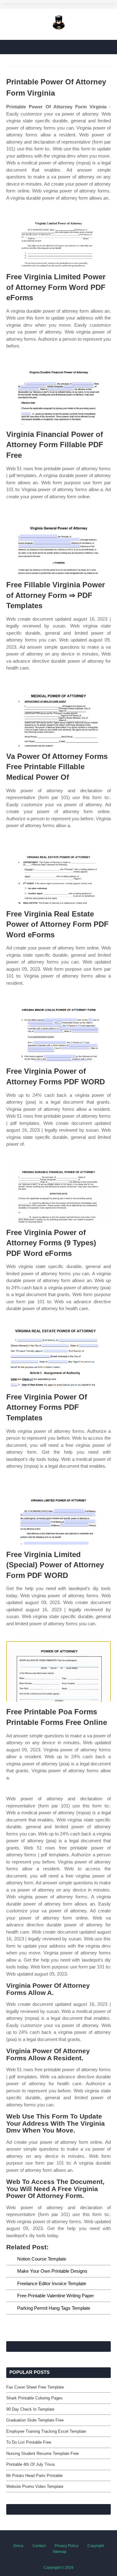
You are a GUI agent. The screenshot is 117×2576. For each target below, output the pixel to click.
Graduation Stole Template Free (35, 2420)
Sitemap (59, 2552)
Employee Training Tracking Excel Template (46, 2431)
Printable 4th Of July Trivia (30, 2464)
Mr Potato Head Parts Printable (34, 2476)
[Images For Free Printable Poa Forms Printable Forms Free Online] (58, 1672)
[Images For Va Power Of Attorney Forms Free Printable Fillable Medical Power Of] (58, 716)
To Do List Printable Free (29, 2442)
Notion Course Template (42, 2259)
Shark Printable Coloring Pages (34, 2398)
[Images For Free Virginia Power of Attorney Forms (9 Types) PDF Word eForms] (58, 1192)
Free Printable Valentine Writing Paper (56, 2296)
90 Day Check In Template (30, 2409)
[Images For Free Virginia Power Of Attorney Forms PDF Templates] (58, 1357)
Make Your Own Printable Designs (52, 2271)
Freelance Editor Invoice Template (52, 2283)
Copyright (96, 2546)
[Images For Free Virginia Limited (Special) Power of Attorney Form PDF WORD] (58, 1514)
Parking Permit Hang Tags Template (54, 2308)
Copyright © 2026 (59, 2568)
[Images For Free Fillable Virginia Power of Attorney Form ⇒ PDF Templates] (58, 545)
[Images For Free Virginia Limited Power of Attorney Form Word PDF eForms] (58, 237)
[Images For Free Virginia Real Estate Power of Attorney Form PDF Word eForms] (58, 874)
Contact (39, 2546)
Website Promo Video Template (35, 2486)
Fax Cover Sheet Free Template (35, 2387)
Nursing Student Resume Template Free (42, 2453)
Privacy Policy (66, 2546)
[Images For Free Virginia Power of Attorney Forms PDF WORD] (58, 1031)
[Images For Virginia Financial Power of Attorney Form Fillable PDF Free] (58, 394)
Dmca (18, 2546)
